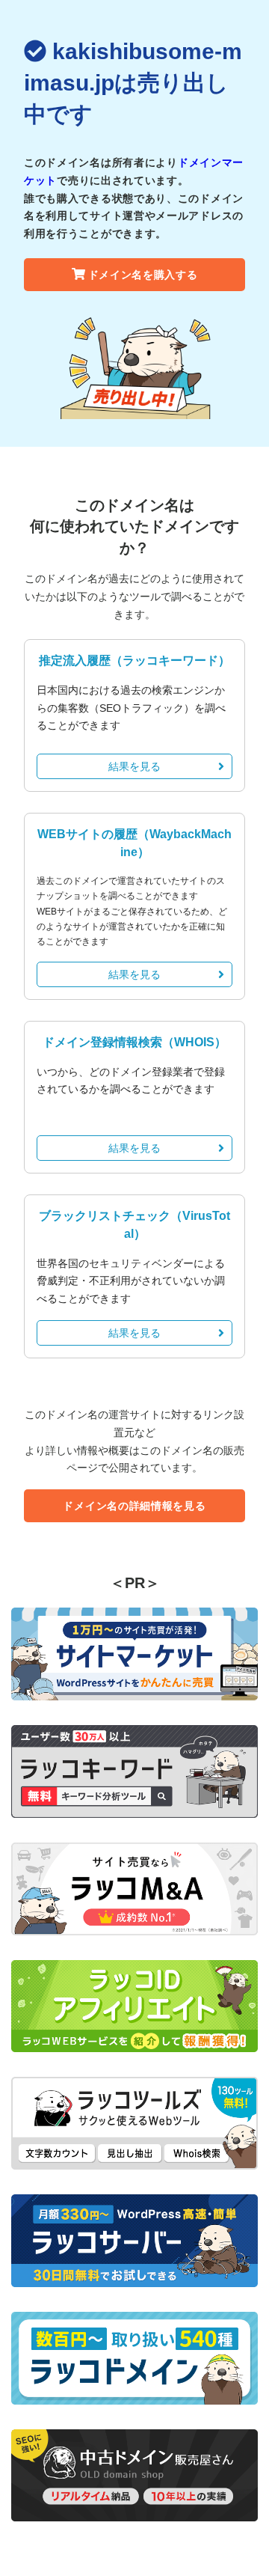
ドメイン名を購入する (143, 275)
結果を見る (134, 766)
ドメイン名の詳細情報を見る (134, 1506)
